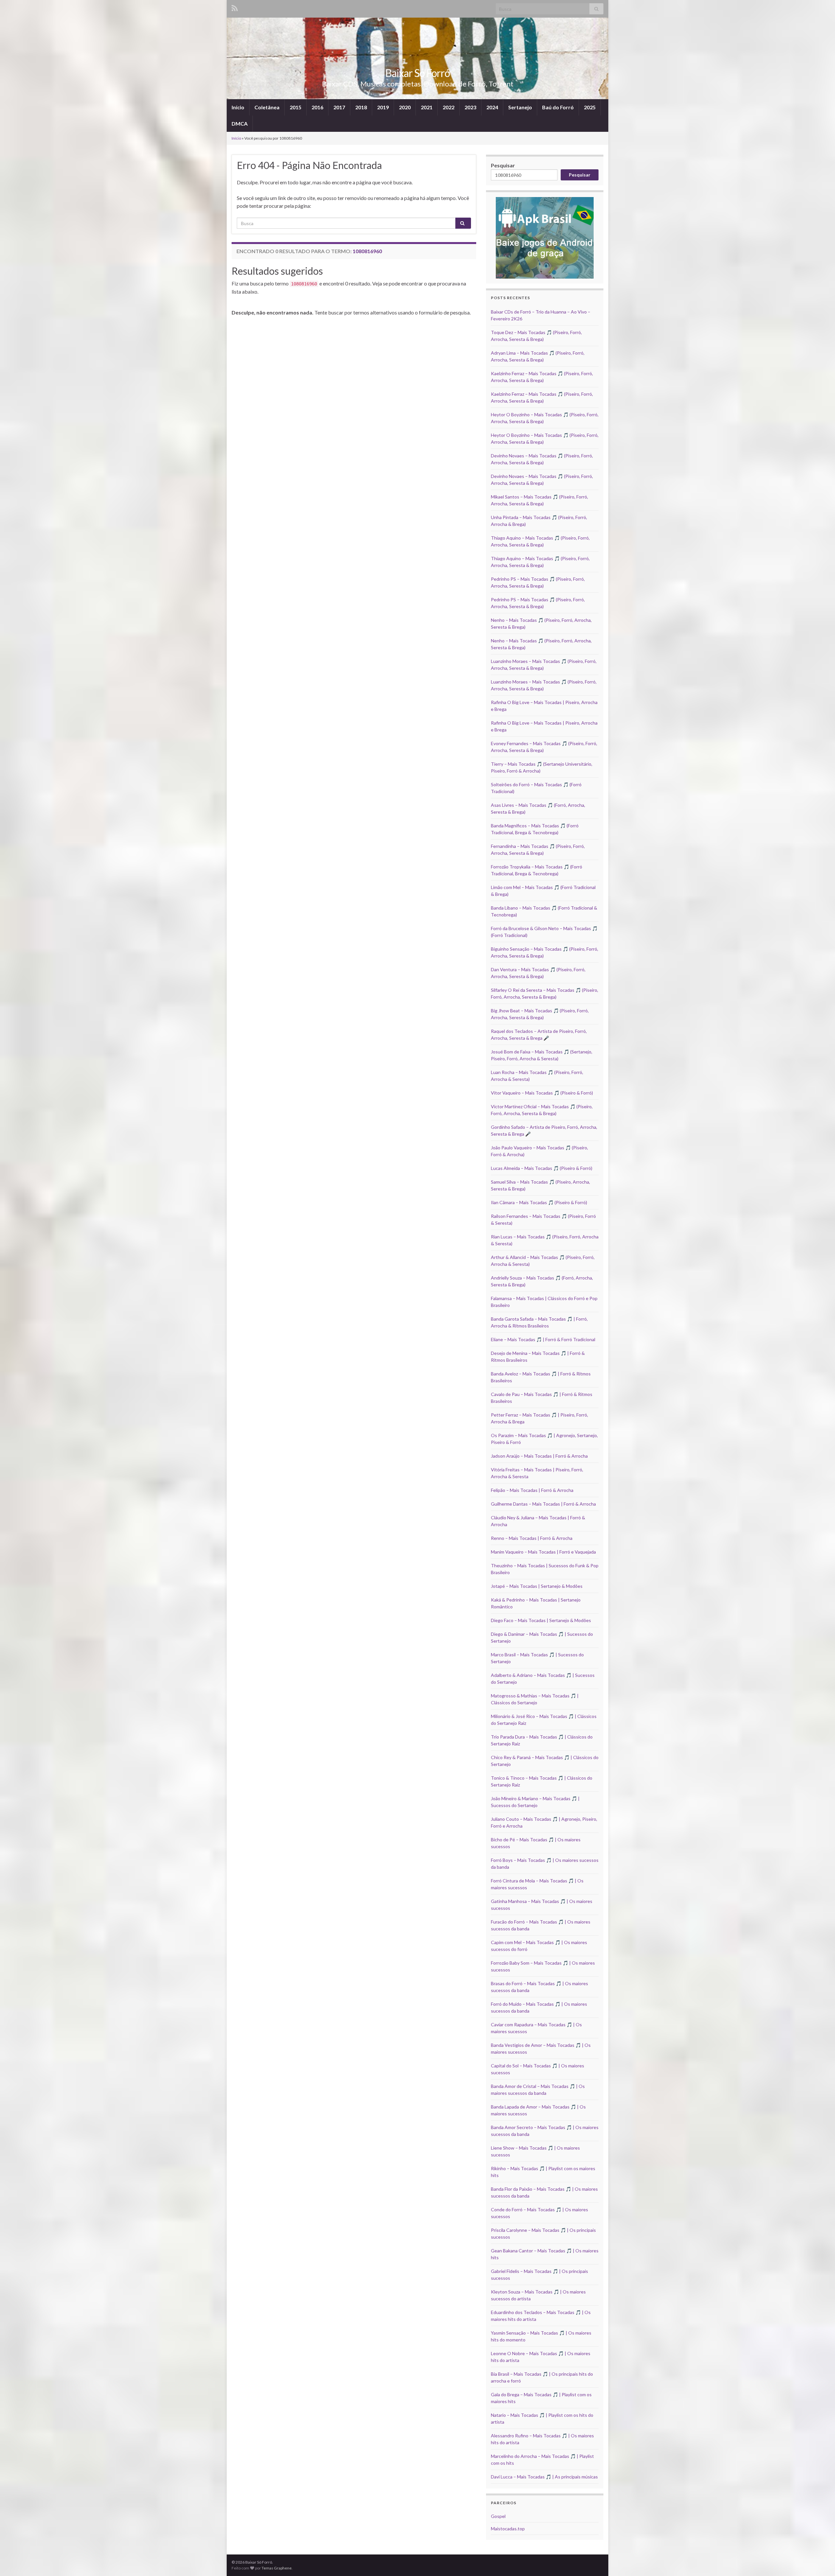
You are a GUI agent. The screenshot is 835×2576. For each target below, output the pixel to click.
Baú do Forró (558, 107)
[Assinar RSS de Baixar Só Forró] (235, 7)
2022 (448, 107)
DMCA (240, 123)
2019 (383, 107)
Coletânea (267, 107)
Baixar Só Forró (417, 73)
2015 (296, 107)
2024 (492, 107)
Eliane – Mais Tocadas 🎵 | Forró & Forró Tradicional (543, 1339)
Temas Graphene (277, 2568)
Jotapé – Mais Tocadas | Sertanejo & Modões (537, 1586)
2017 (339, 107)
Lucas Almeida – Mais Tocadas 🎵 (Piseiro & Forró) (542, 1168)
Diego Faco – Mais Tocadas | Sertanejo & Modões (541, 1620)
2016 (317, 107)
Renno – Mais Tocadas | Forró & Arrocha (532, 1538)
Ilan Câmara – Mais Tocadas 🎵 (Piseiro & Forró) (539, 1202)
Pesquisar (503, 165)
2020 (405, 107)
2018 (361, 107)
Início (238, 107)
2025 (590, 107)
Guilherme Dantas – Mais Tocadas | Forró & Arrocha (543, 1504)
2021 (427, 107)
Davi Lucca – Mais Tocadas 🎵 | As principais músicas (544, 2477)
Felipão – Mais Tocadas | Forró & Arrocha (532, 1490)
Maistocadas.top (508, 2529)
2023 (470, 107)
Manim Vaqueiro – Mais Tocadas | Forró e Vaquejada (543, 1552)
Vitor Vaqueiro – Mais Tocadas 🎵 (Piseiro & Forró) (542, 1093)
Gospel (498, 2516)
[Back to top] (820, 2561)
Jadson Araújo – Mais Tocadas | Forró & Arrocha (539, 1456)
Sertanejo (520, 107)
